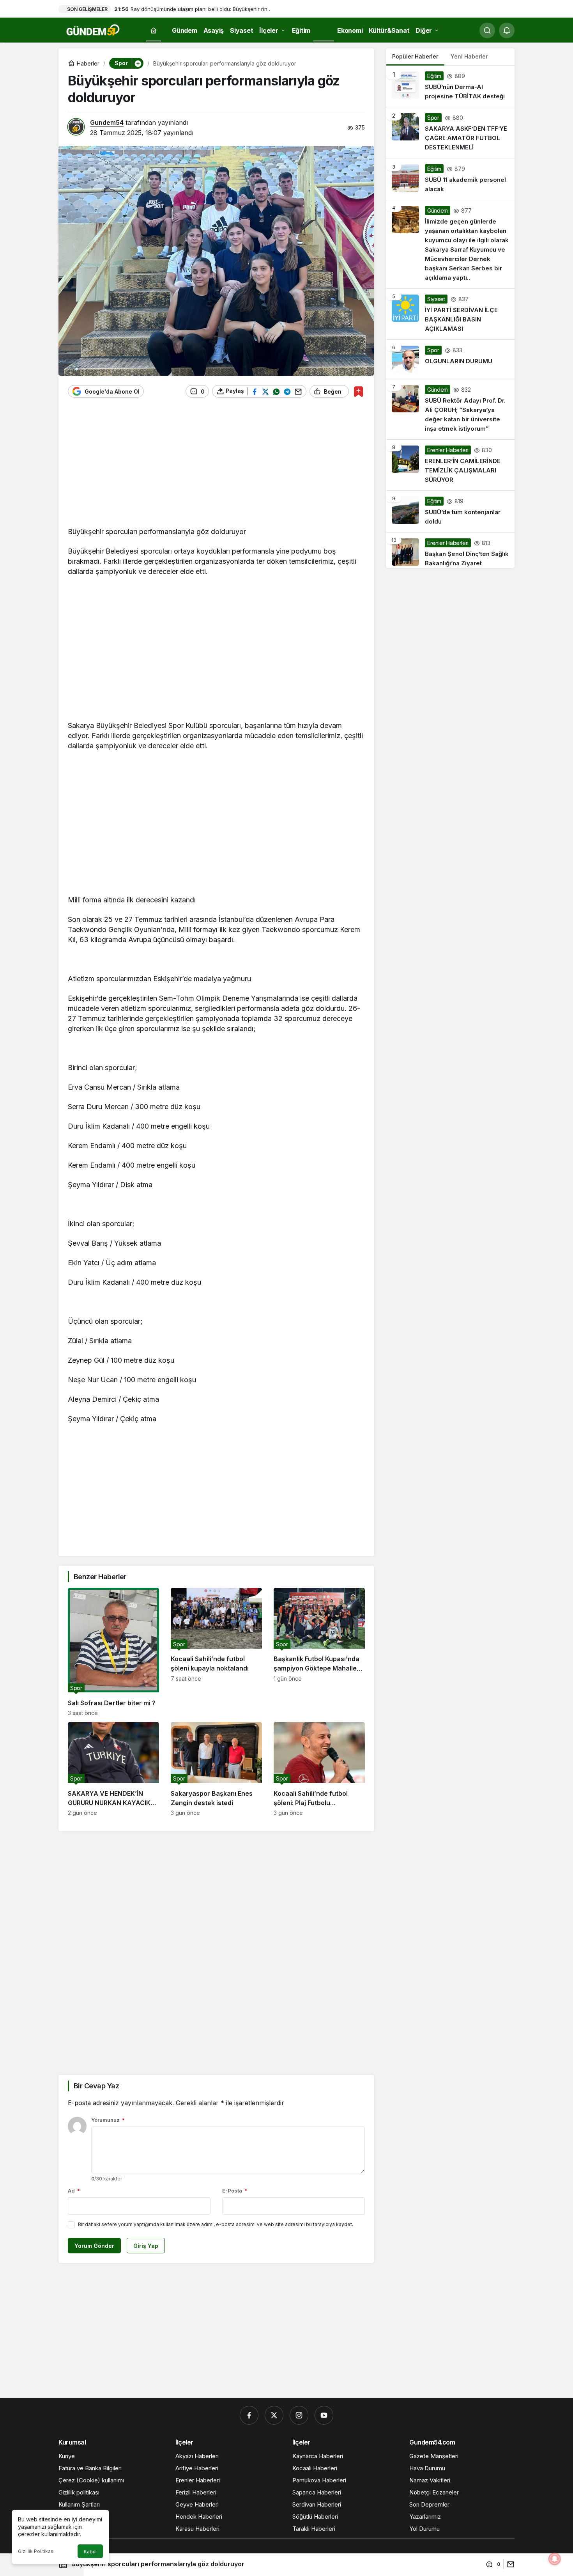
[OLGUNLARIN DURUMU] (450, 359)
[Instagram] (299, 2415)
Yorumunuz (108, 2120)
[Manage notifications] (555, 2559)
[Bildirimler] (507, 30)
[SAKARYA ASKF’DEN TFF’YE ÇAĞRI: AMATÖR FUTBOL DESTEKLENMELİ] (450, 133)
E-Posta (235, 2191)
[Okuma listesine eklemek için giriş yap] (358, 391)
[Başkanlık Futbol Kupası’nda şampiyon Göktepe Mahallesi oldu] (319, 1652)
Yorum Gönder (94, 2246)
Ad (74, 2191)
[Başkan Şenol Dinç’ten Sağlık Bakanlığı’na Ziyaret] (450, 550)
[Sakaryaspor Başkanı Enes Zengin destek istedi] (216, 1769)
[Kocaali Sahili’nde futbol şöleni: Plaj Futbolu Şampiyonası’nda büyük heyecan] (319, 1769)
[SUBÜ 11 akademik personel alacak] (450, 179)
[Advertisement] (216, 466)
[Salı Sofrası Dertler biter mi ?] (113, 1652)
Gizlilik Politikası (36, 2551)
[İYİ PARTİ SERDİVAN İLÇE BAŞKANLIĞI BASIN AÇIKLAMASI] (450, 314)
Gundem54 (107, 122)
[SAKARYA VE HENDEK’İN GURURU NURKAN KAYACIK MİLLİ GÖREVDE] (113, 1769)
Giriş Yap (146, 2246)
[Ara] (487, 30)
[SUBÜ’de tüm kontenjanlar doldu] (450, 511)
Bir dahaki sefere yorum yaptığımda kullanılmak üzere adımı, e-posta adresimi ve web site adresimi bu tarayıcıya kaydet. (216, 2224)
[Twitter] (274, 2415)
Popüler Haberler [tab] (415, 56)
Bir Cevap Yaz (96, 2086)
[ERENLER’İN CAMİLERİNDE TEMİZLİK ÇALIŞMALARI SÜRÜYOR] (450, 465)
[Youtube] (324, 2415)
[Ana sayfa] (154, 31)
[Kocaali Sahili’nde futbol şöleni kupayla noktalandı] (216, 1652)
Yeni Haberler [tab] (469, 56)
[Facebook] (249, 2415)
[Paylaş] (509, 2564)
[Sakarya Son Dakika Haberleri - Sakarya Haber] (94, 30)
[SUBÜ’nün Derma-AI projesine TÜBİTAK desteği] (450, 86)
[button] (138, 63)
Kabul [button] (90, 2552)
